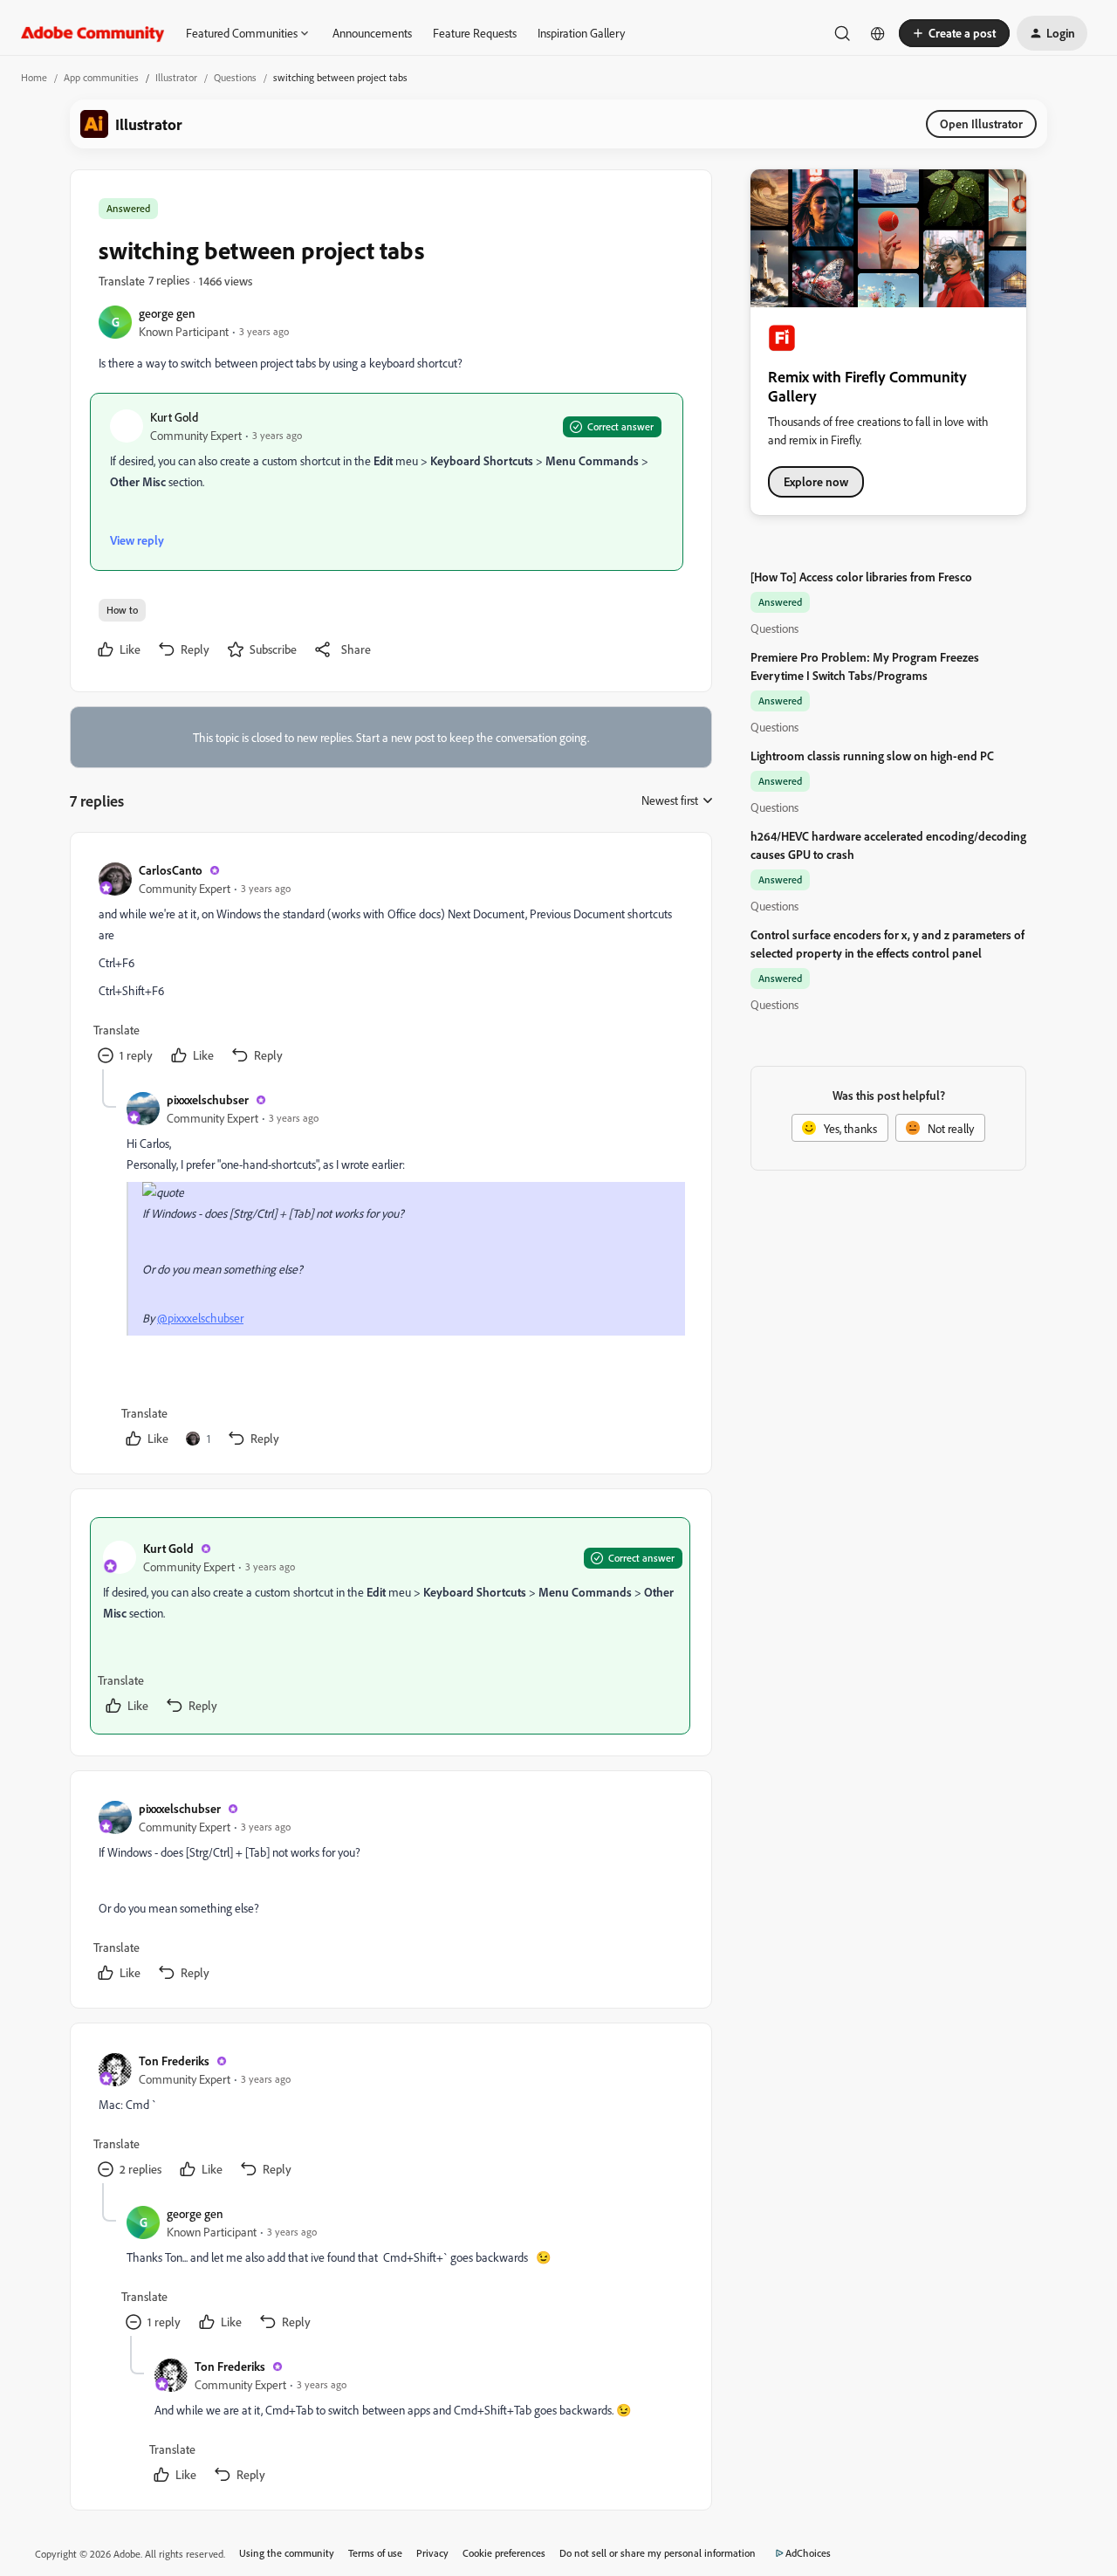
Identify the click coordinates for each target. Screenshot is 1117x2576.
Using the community (287, 2553)
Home (34, 77)
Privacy (432, 2553)
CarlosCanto (171, 870)
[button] (954, 33)
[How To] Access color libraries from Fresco (861, 577)
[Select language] (878, 33)
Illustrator (176, 77)
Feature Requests (475, 33)
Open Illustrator (981, 124)
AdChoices (808, 2553)
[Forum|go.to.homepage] (93, 33)
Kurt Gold (174, 417)
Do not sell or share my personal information (658, 2553)
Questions (235, 77)
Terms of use (375, 2553)
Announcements (372, 33)
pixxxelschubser (208, 1099)
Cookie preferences (504, 2553)
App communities (101, 77)
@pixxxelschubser (200, 1318)
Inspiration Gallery (581, 33)
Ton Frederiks (174, 2061)
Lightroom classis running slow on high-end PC (872, 756)
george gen (167, 313)
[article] (390, 965)
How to (122, 610)
